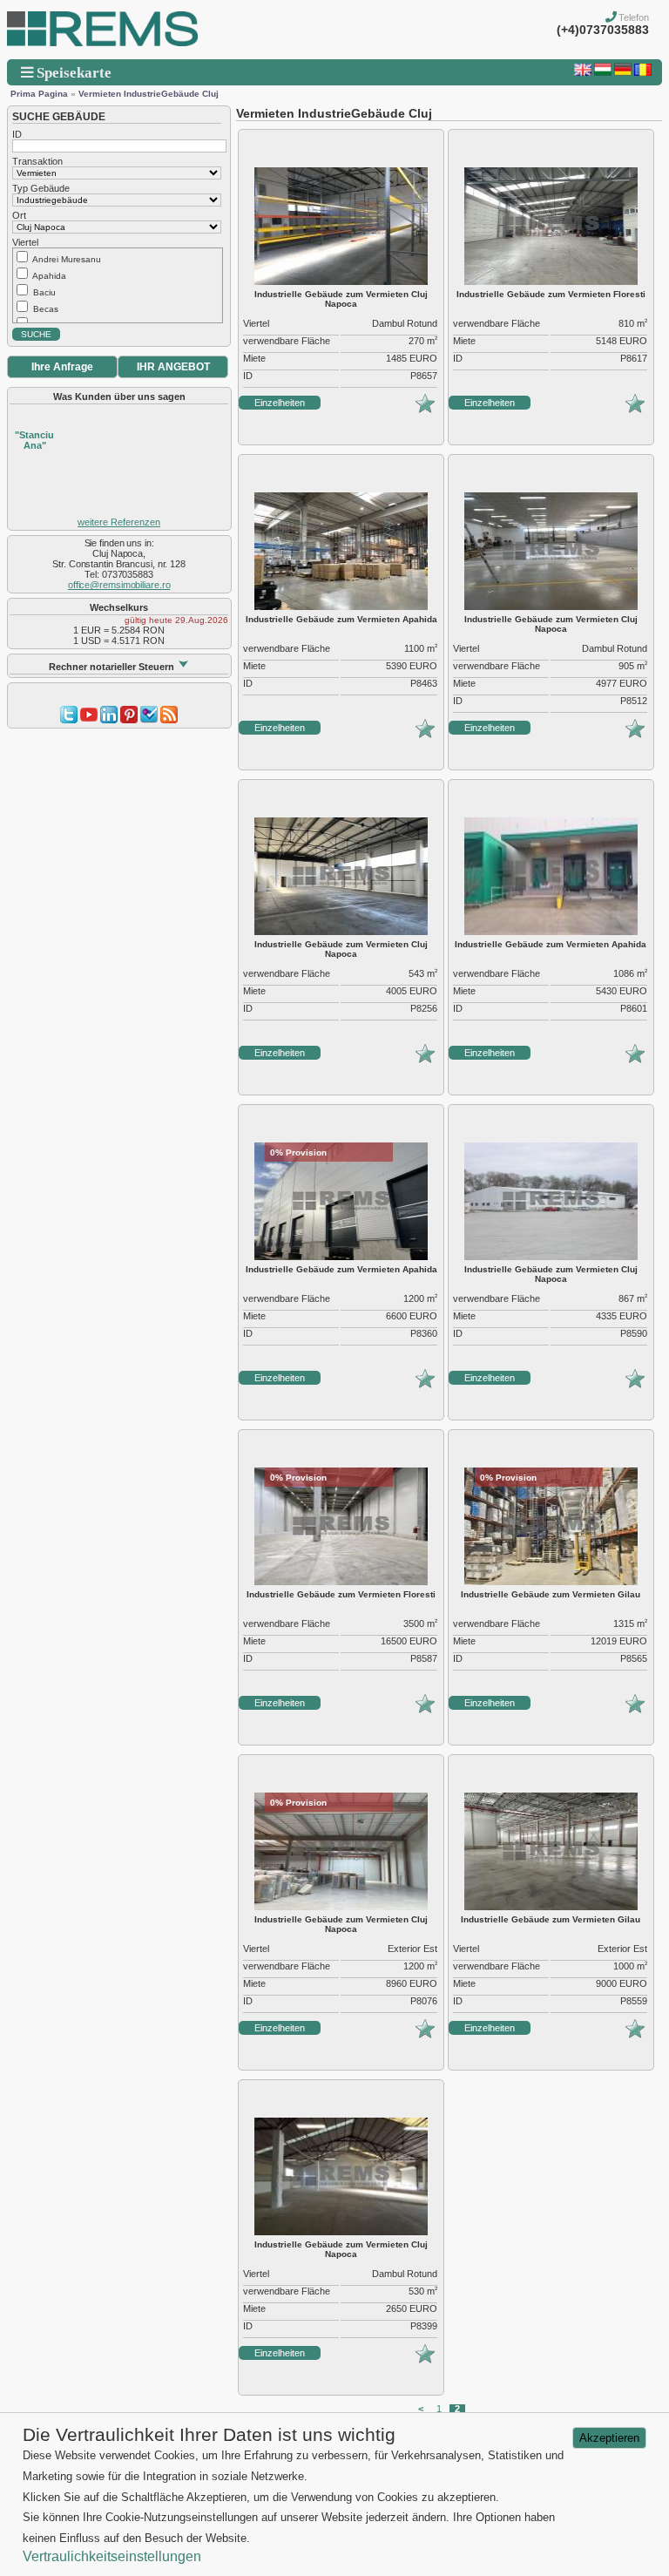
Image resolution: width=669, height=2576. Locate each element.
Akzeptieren (609, 2438)
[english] (583, 72)
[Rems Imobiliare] (102, 43)
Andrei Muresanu (67, 259)
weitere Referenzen (119, 522)
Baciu (44, 292)
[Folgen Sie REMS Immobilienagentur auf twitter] (69, 720)
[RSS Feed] (169, 720)
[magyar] (603, 72)
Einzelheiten (280, 403)
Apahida (49, 276)
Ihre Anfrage (62, 367)
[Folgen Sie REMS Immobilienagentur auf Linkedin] (109, 720)
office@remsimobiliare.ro (119, 585)
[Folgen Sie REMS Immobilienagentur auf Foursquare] (149, 720)
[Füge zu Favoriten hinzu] (425, 410)
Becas (46, 309)
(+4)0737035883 (603, 30)
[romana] (643, 72)
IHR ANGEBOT (173, 367)
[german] (623, 72)
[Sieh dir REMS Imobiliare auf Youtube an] (89, 720)
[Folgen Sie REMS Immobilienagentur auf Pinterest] (129, 720)
